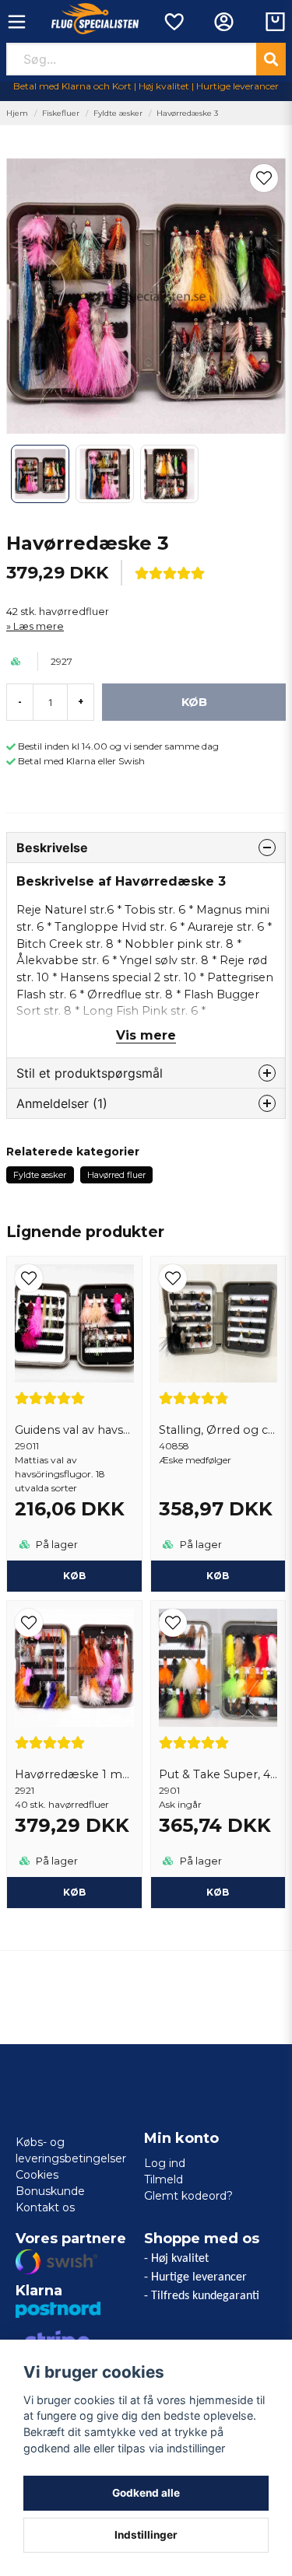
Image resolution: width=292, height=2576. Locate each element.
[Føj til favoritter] (173, 22)
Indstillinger (146, 2535)
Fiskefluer (61, 113)
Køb (74, 1576)
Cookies (37, 2175)
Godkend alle (146, 2493)
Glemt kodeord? (188, 2196)
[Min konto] (224, 22)
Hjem (17, 113)
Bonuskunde (50, 2191)
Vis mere (146, 1035)
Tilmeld (164, 2179)
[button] (264, 178)
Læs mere (39, 626)
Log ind (165, 2163)
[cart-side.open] (275, 22)
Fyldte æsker (118, 113)
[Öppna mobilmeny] (17, 22)
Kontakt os (45, 2207)
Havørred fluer (116, 1175)
